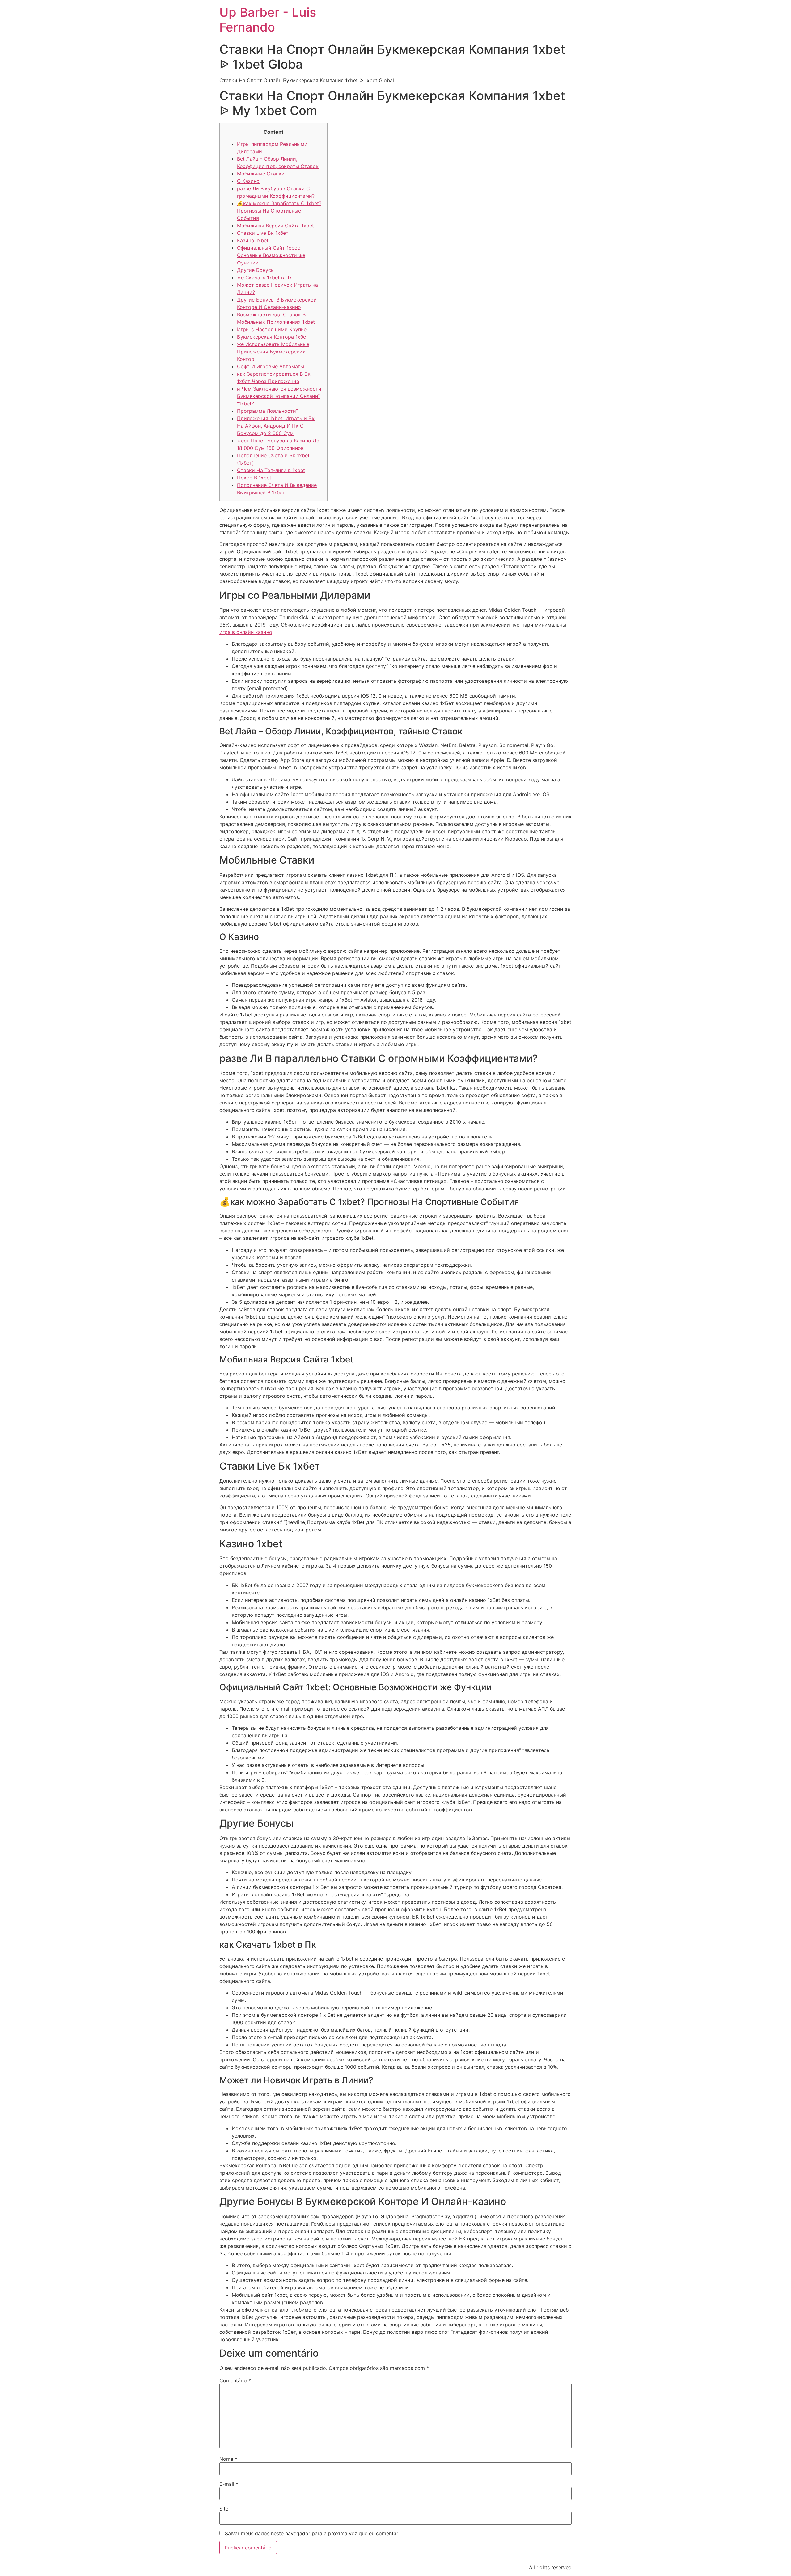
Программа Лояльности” (267, 411)
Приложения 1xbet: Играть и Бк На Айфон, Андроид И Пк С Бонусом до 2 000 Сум (276, 426)
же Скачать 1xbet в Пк (264, 277)
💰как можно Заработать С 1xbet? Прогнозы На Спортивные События (279, 211)
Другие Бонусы (256, 270)
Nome (228, 2459)
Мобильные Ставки (261, 174)
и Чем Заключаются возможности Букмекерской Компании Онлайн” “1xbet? (279, 396)
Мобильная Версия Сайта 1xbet (275, 226)
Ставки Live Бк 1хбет (263, 233)
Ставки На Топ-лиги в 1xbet (271, 470)
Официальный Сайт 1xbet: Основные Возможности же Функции (271, 255)
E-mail (229, 2484)
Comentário (235, 2380)
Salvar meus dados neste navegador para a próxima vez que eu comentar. (312, 2533)
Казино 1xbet (253, 240)
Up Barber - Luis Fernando (268, 20)
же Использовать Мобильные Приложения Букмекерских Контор (273, 352)
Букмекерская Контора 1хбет (273, 337)
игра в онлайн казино (246, 632)
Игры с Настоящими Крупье (272, 329)
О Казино (248, 181)
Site (224, 2509)
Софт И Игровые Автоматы (271, 366)
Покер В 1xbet (254, 478)
